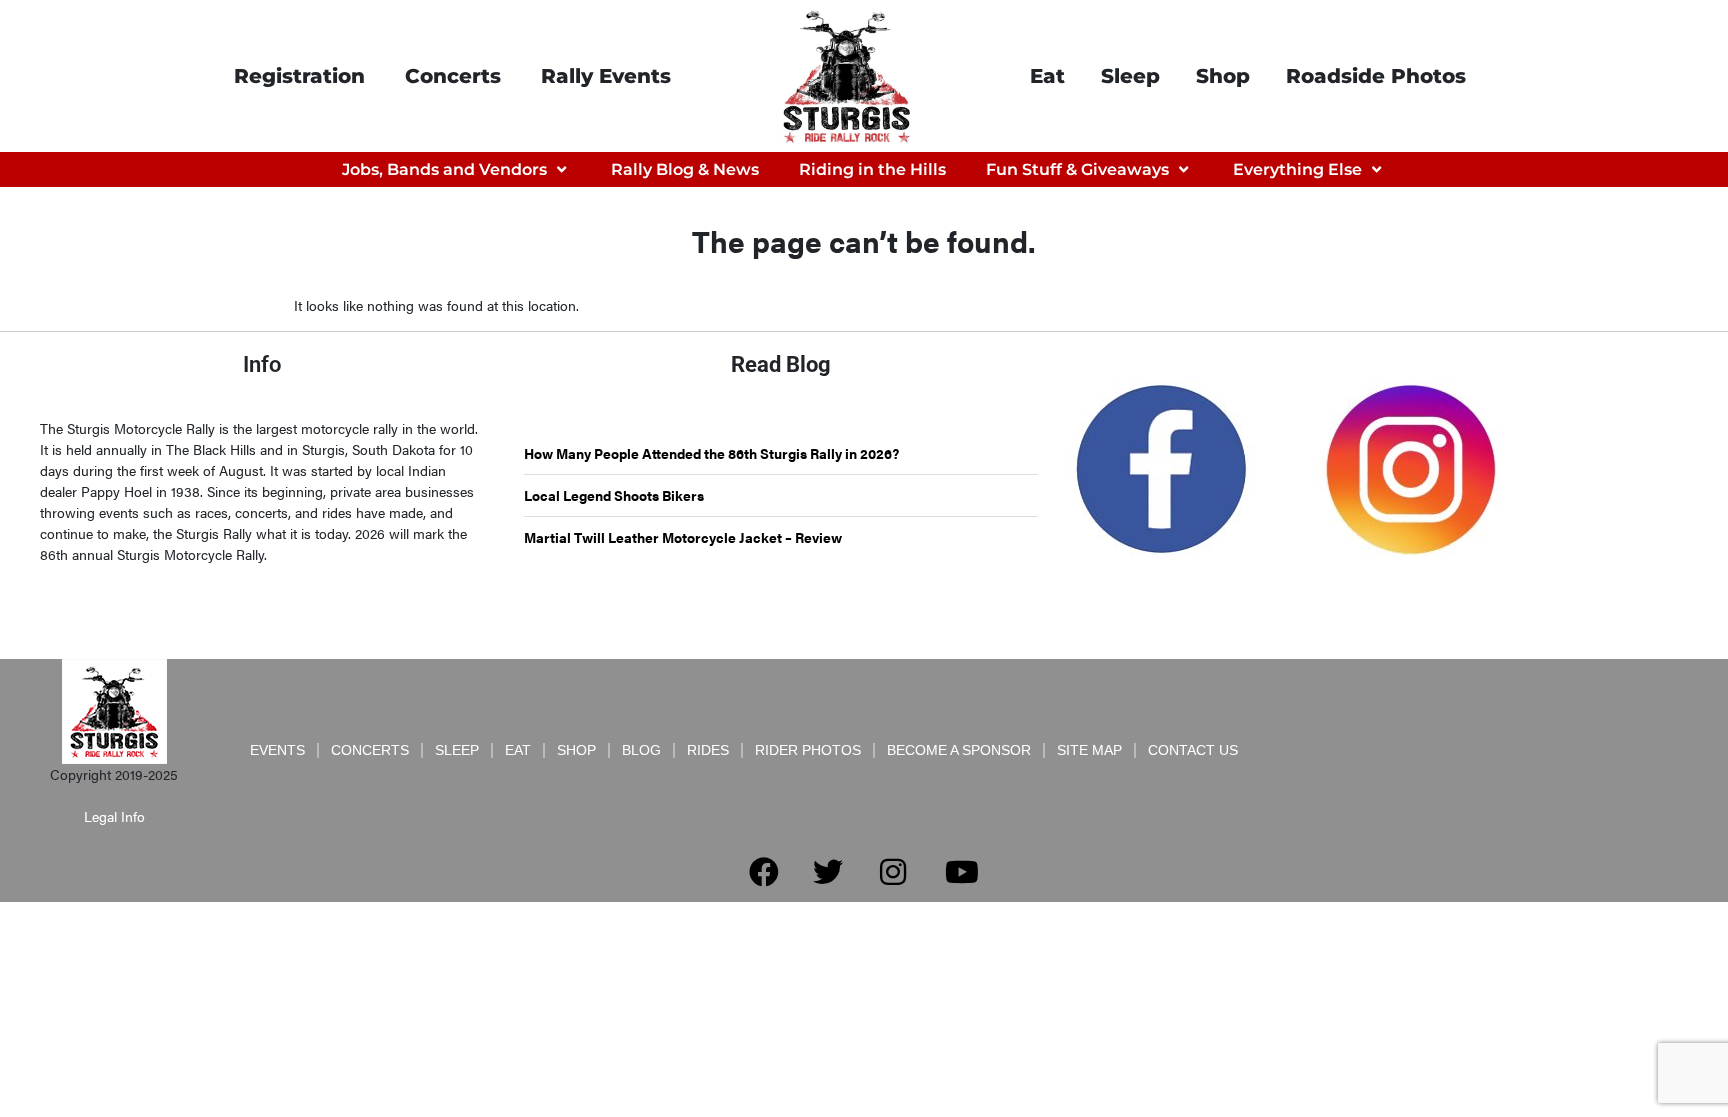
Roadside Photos (1376, 76)
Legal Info (114, 816)
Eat (1047, 76)
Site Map (1089, 750)
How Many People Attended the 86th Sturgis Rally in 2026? (711, 453)
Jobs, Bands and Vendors (444, 169)
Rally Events (606, 76)
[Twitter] (828, 872)
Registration (299, 76)
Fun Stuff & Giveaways (1077, 169)
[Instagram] (893, 872)
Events (277, 750)
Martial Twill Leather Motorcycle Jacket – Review (683, 537)
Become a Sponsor (959, 750)
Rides (708, 750)
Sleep (1130, 76)
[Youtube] (962, 872)
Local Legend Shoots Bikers (614, 495)
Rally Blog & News (685, 169)
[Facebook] (764, 872)
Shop (1223, 76)
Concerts (453, 76)
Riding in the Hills (872, 169)
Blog (641, 750)
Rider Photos (808, 750)
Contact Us (1193, 750)
